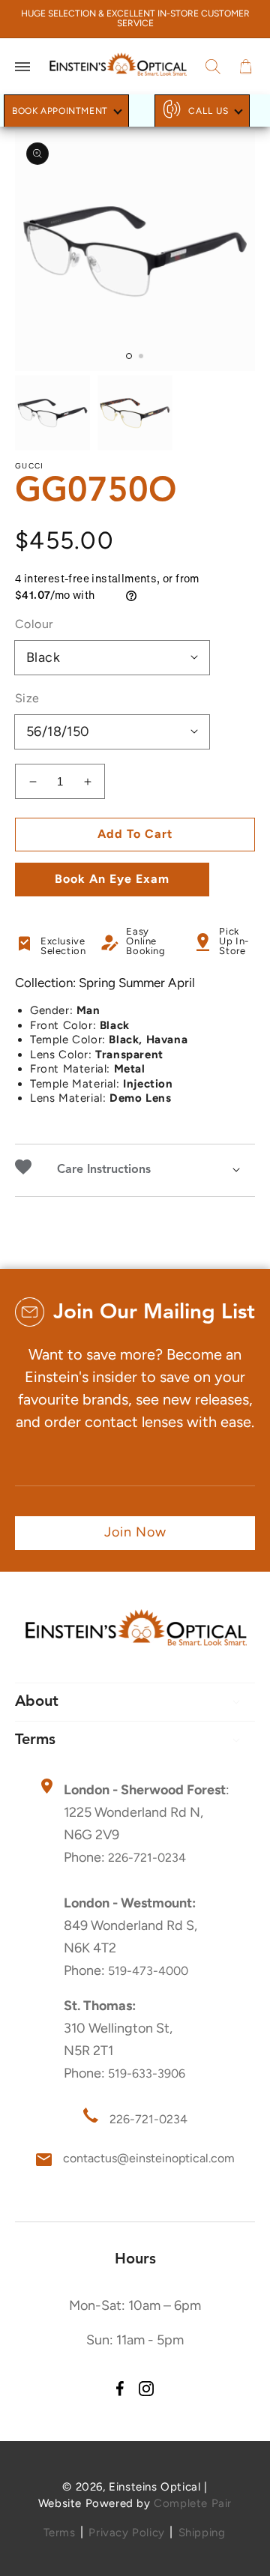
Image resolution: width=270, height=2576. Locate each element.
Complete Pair (193, 2503)
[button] (22, 67)
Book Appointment (60, 111)
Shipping (202, 2533)
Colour (34, 624)
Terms (60, 2533)
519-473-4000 (148, 1971)
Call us (208, 111)
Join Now (135, 1532)
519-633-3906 (147, 2073)
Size (27, 698)
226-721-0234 (147, 1858)
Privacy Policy (126, 2533)
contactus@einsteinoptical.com (149, 2158)
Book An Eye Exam (112, 879)
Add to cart (135, 834)
